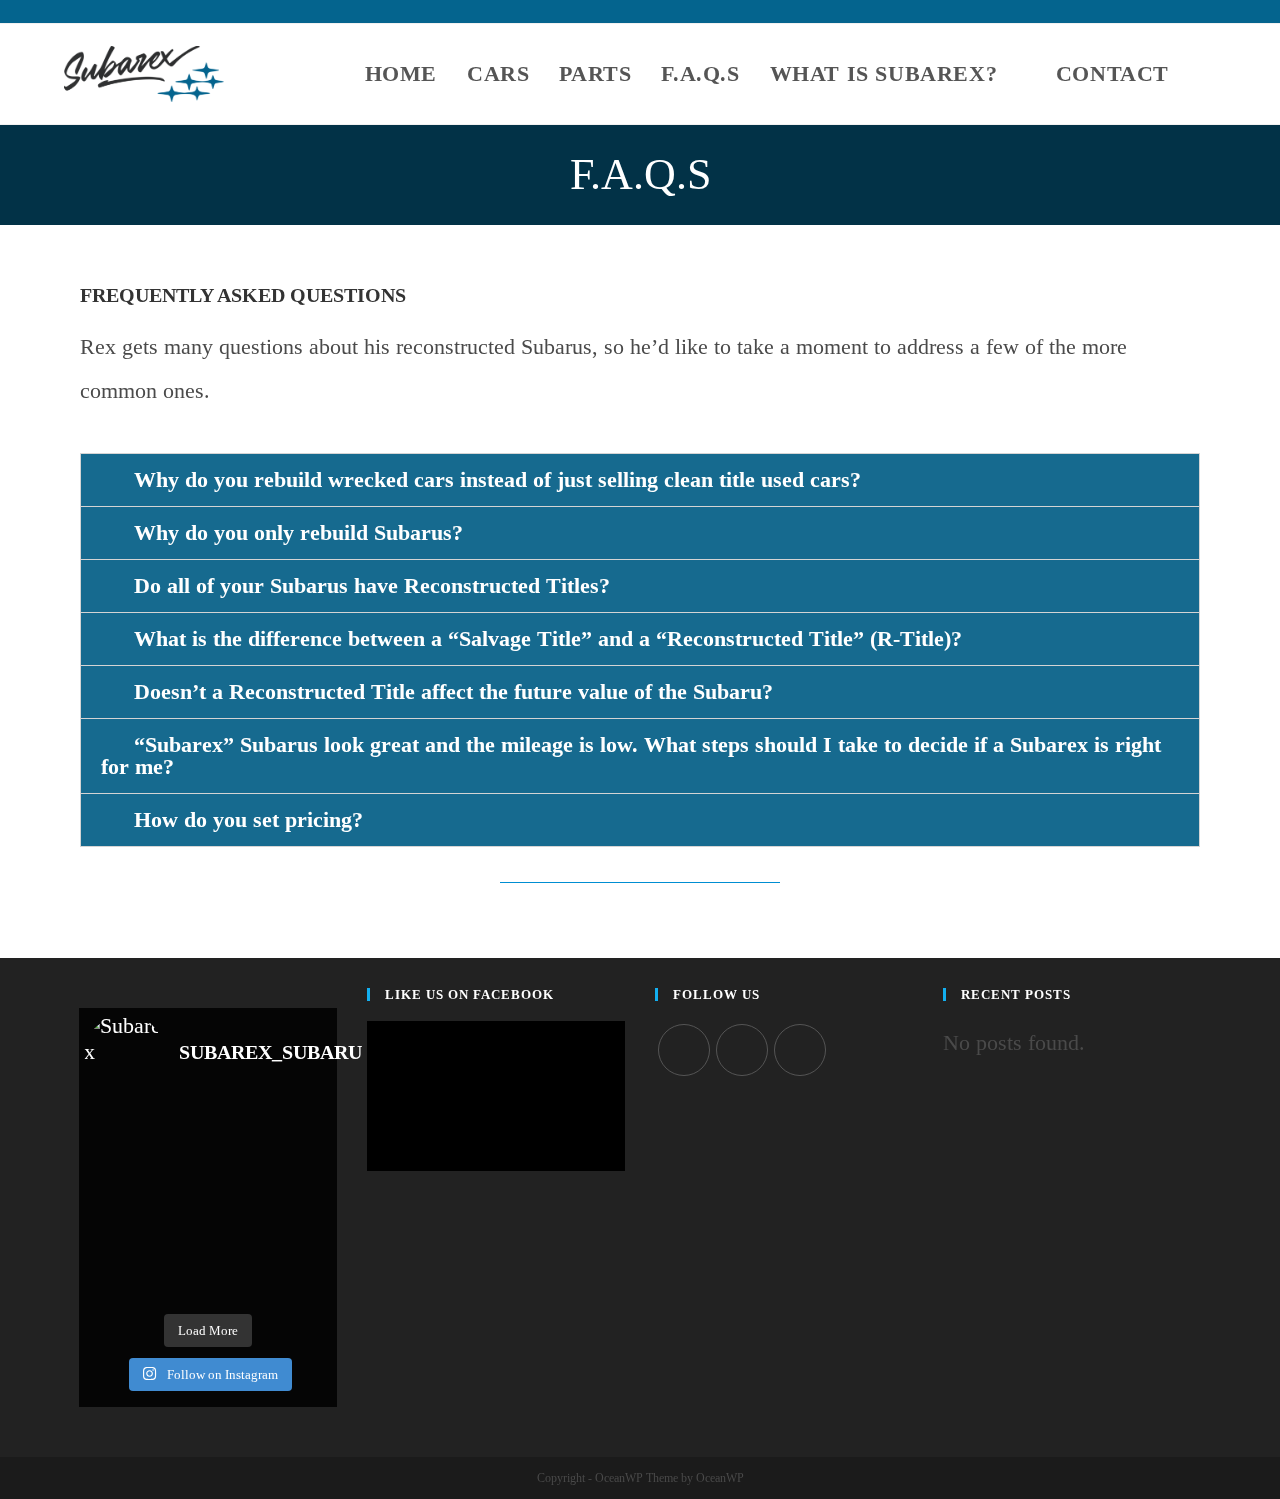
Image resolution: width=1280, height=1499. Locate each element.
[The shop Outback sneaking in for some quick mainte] (239, 1205)
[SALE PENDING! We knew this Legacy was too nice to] (177, 1244)
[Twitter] (684, 1050)
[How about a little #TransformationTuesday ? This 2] (301, 1244)
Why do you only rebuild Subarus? (298, 532)
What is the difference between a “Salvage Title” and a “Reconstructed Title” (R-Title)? (548, 638)
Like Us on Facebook (469, 994)
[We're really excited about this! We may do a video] (301, 1166)
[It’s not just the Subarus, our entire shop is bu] (177, 1166)
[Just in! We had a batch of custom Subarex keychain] (115, 1244)
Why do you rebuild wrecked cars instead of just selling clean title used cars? (497, 479)
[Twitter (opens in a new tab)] (1141, 15)
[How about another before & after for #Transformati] (301, 1205)
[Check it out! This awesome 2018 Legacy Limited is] (177, 1283)
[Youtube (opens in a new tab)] (1207, 15)
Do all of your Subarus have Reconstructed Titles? (372, 585)
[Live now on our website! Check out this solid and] (177, 1205)
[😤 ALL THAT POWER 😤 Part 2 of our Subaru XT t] (177, 1127)
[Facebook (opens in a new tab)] (1164, 15)
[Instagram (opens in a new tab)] (1187, 15)
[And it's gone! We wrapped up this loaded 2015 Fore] (115, 1283)
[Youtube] (800, 1050)
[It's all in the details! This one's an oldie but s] (301, 1283)
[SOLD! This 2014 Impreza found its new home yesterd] (239, 1244)
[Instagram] (742, 1050)
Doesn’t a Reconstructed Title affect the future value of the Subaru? (453, 691)
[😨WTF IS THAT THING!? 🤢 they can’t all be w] (115, 1127)
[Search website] (1207, 74)
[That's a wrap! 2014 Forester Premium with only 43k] (239, 1283)
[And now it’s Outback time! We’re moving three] (239, 1166)
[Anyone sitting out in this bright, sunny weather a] (239, 1127)
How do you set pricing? (248, 819)
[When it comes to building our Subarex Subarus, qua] (115, 1166)
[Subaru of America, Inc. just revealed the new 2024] (115, 1205)
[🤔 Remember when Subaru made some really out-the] (301, 1127)
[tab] (640, 480)
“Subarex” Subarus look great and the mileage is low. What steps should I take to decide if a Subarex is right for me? (631, 755)
